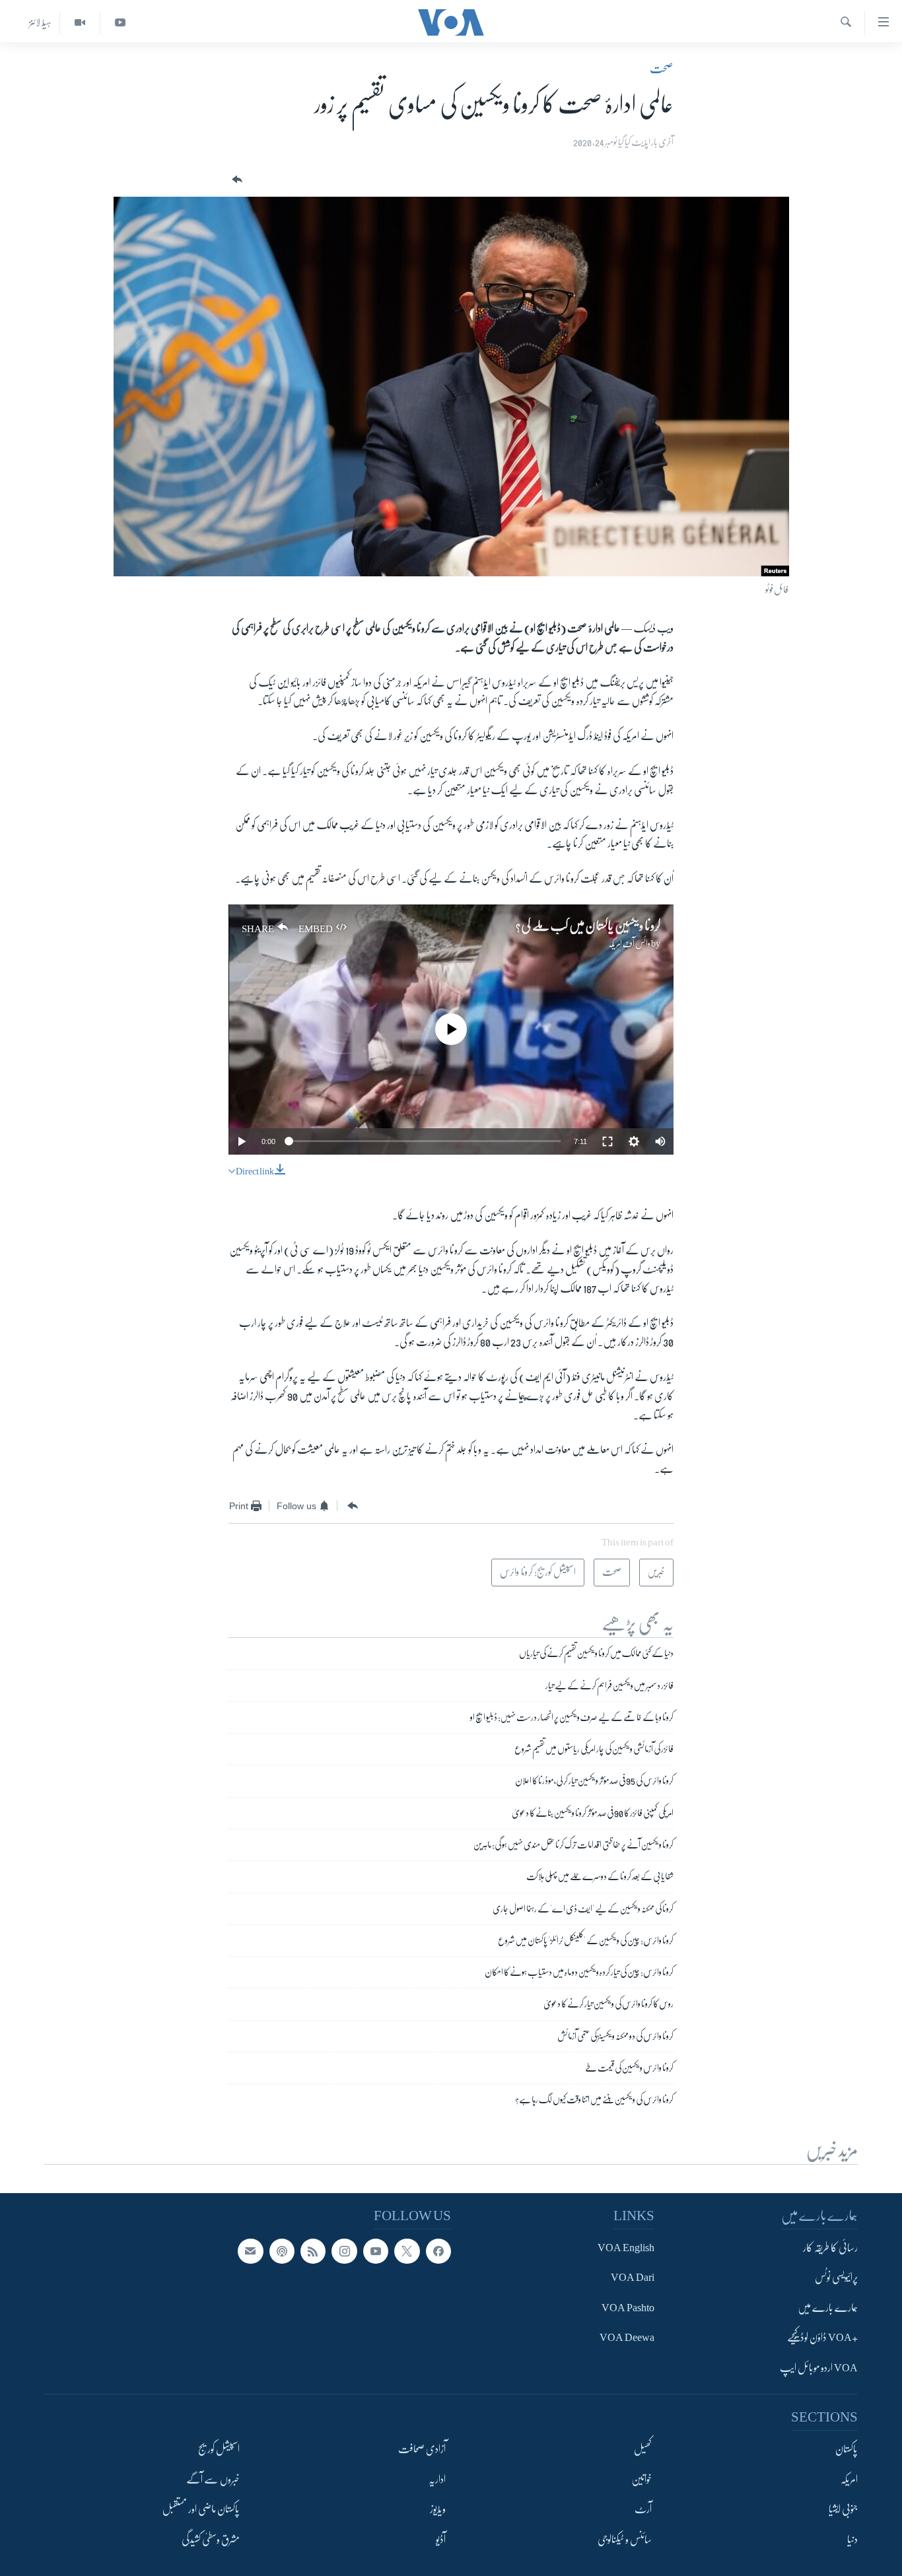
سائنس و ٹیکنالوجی (625, 2540)
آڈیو (441, 2540)
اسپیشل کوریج (219, 2450)
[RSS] (313, 2251)
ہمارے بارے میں (828, 2308)
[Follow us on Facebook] (438, 2251)
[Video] (80, 23)
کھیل (643, 2450)
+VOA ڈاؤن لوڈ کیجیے (822, 2338)
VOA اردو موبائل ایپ (819, 2368)
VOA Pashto (628, 2308)
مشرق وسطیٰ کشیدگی (211, 2540)
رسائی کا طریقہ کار (830, 2248)
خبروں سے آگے (213, 2480)
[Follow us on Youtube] (376, 2251)
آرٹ (643, 2509)
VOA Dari (633, 2278)
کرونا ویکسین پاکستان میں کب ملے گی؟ (588, 926)
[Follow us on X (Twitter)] (407, 2251)
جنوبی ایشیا (843, 2509)
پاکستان (847, 2450)
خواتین (642, 2480)
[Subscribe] (250, 2251)
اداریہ (437, 2480)
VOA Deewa (627, 2338)
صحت (662, 69)
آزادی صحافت (422, 2450)
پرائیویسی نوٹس (836, 2278)
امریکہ (849, 2480)
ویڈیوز (438, 2509)
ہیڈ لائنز (40, 22)
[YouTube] (120, 23)
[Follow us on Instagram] (344, 2251)
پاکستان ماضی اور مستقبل (201, 2509)
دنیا (852, 2540)
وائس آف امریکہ (629, 943)
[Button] (236, 180)
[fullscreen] (607, 1141)
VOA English (626, 2248)
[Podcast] (282, 2251)
